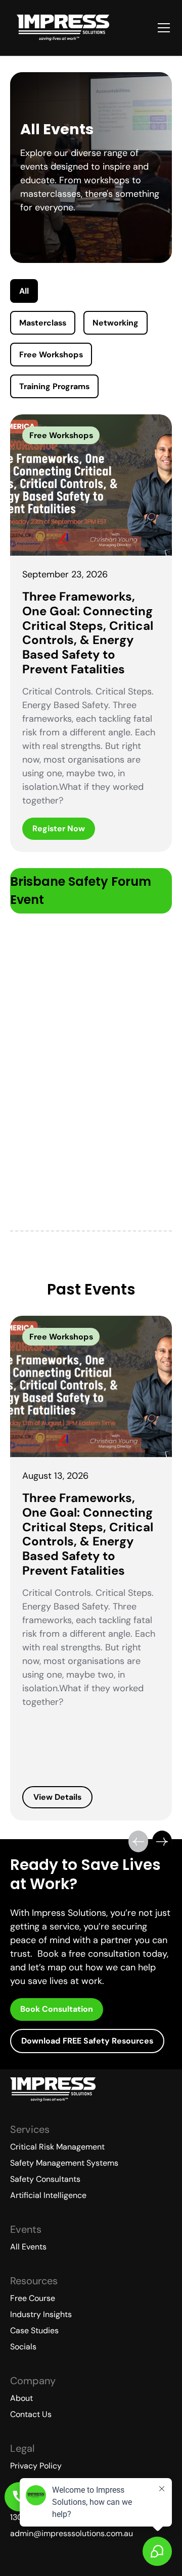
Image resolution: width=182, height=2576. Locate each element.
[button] (162, 28)
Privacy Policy (36, 2466)
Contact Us (31, 2414)
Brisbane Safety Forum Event (81, 891)
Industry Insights (41, 2314)
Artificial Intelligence (48, 2195)
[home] (63, 28)
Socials (23, 2347)
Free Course (33, 2298)
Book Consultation (57, 2009)
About (21, 2398)
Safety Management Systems (64, 2163)
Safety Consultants (45, 2179)
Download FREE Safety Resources (87, 2041)
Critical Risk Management (57, 2147)
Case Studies (34, 2330)
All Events (28, 2247)
